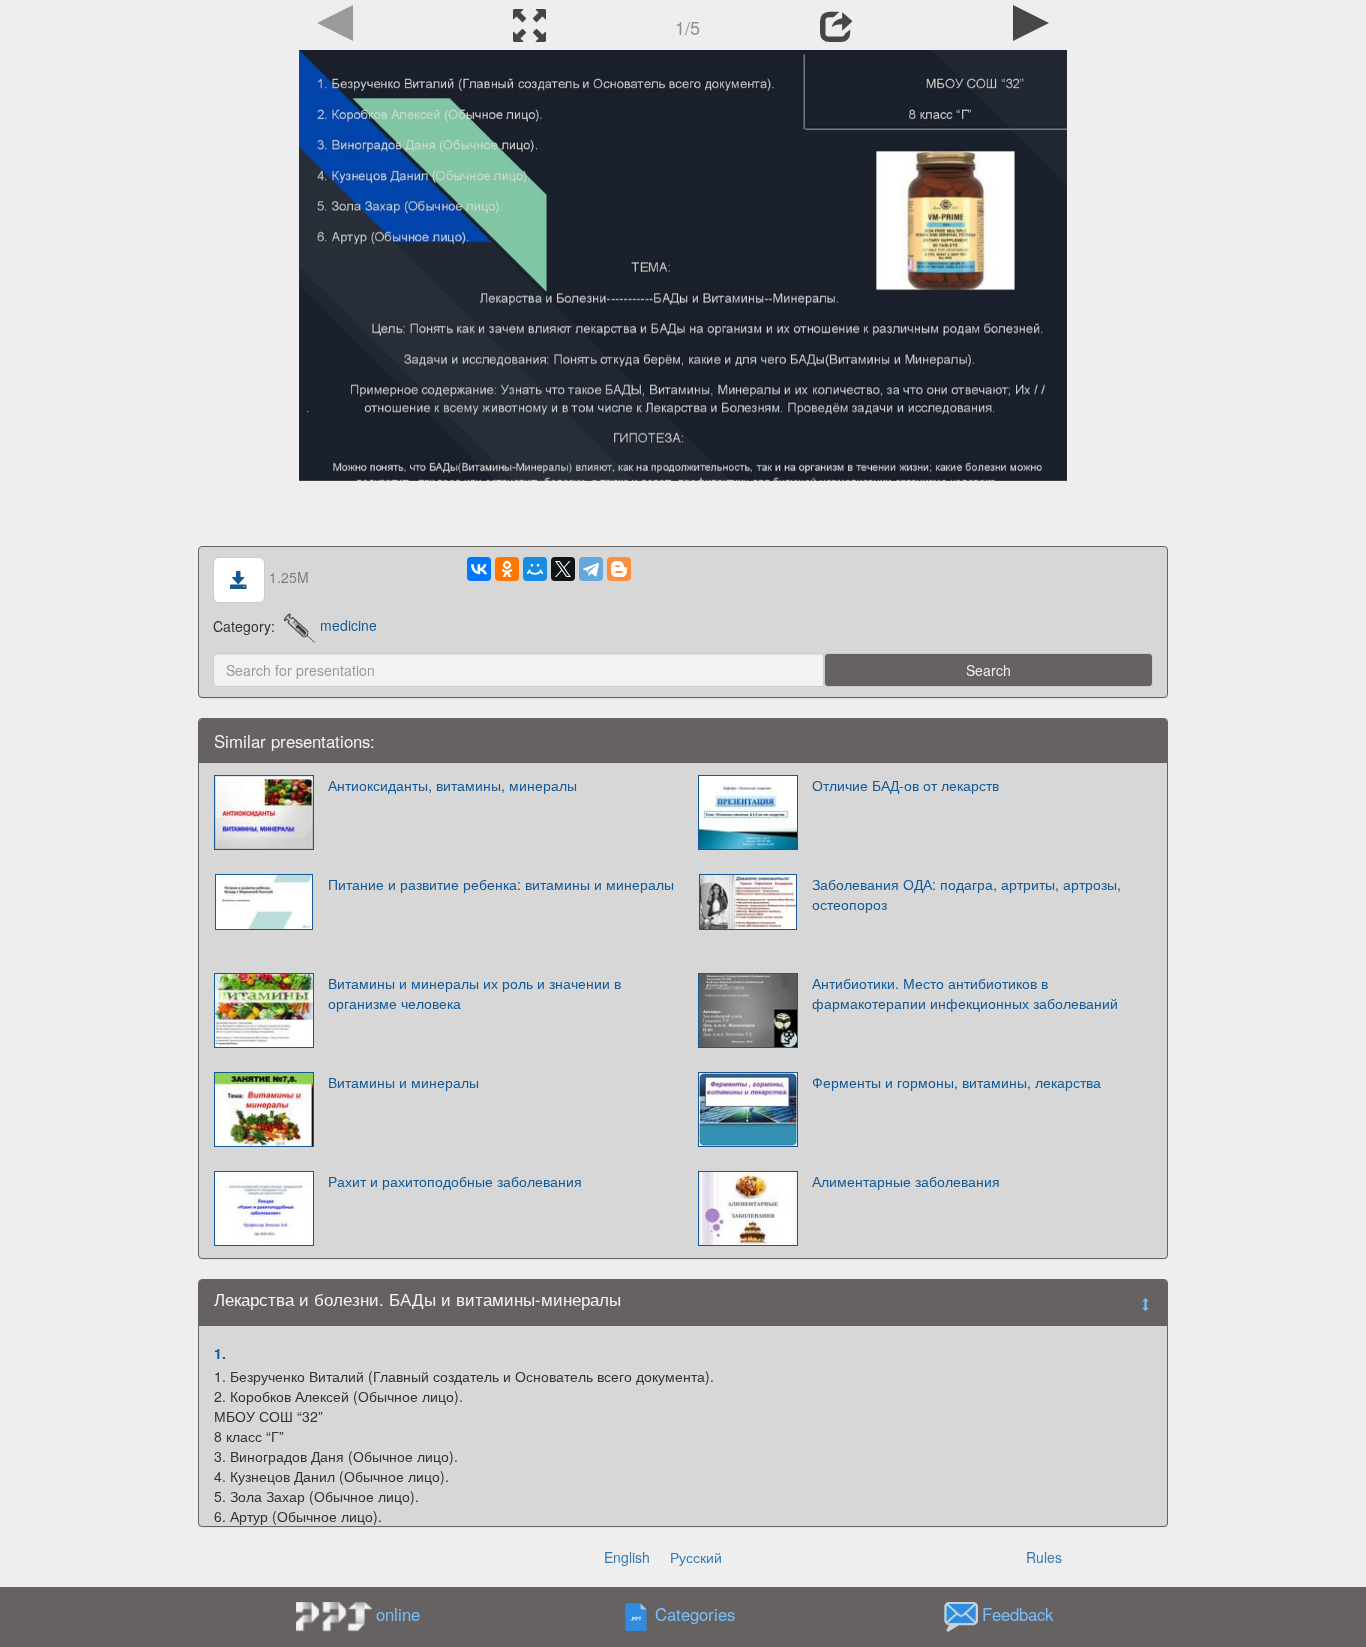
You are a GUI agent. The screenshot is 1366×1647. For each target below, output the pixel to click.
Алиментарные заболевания (906, 1181)
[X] (563, 569)
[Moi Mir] (535, 569)
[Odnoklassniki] (507, 569)
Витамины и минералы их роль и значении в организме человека (474, 993)
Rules (1044, 1557)
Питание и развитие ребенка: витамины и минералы (501, 884)
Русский (696, 1557)
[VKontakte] (479, 569)
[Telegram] (591, 569)
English (627, 1557)
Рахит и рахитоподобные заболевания (455, 1181)
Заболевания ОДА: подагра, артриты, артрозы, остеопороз (966, 894)
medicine (348, 625)
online (398, 1614)
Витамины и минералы (403, 1082)
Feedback (1017, 1614)
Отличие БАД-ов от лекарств (905, 785)
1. (220, 1353)
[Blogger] (619, 569)
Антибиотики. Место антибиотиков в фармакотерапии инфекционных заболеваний (965, 993)
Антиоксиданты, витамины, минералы (452, 785)
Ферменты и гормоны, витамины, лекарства (956, 1082)
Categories (695, 1614)
